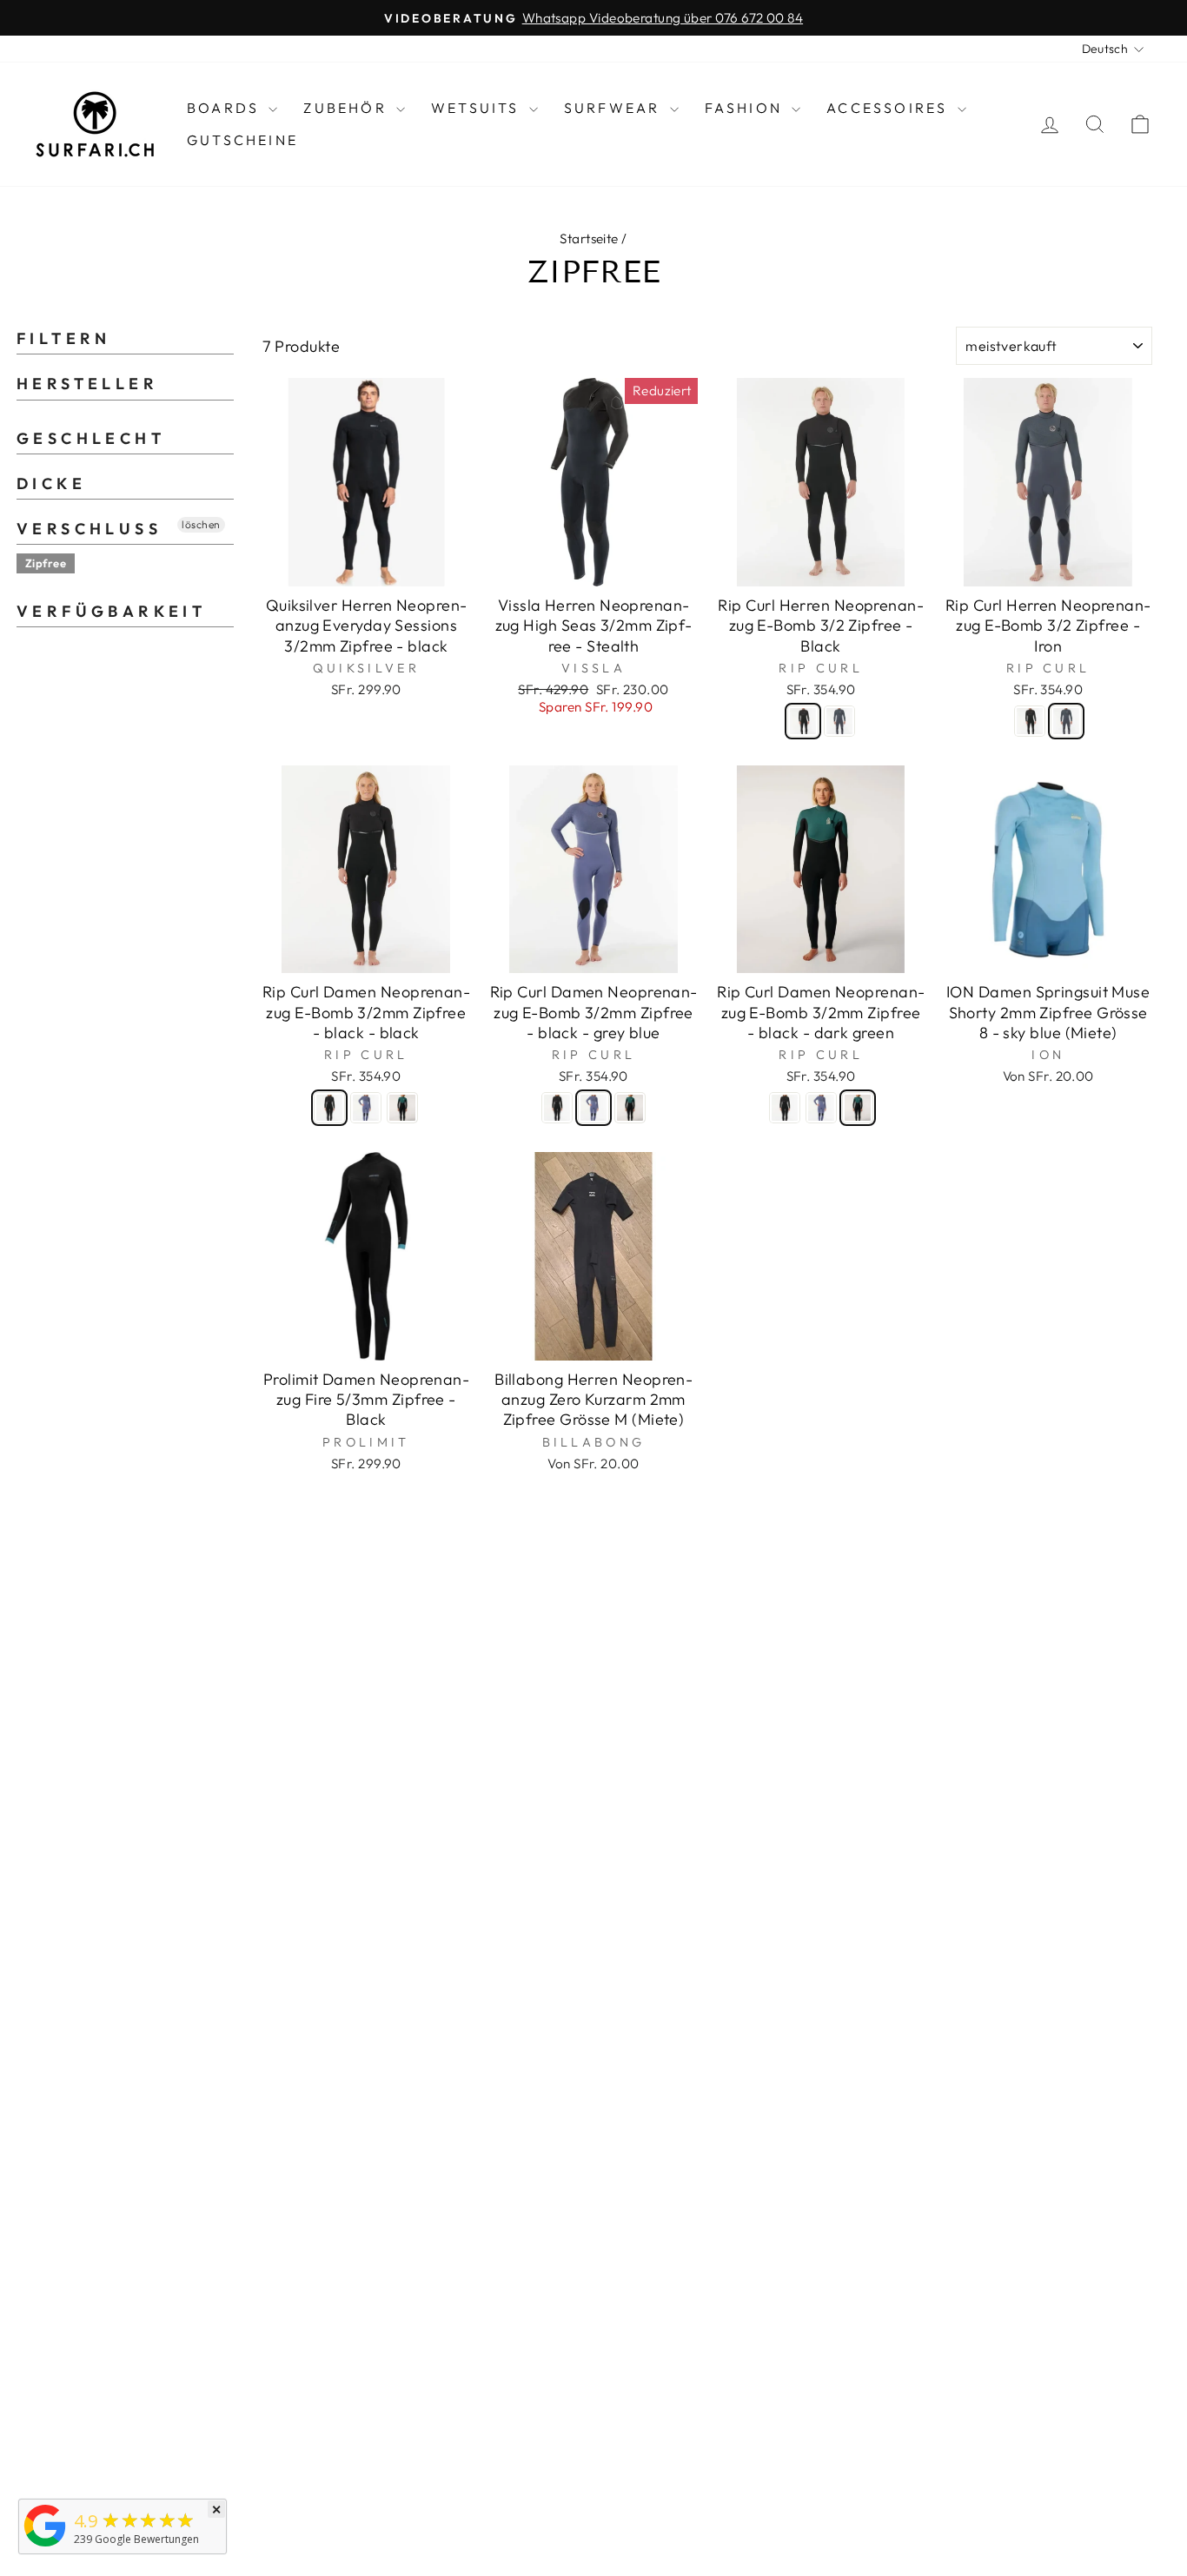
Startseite (589, 238)
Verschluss (89, 529)
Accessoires (889, 108)
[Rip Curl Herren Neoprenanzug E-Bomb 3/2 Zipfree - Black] (803, 721)
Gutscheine (242, 140)
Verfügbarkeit (111, 611)
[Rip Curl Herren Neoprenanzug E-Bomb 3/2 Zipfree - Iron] (839, 721)
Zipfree (46, 563)
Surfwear (615, 108)
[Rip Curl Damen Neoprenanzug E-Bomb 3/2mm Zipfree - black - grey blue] (366, 1108)
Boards (225, 108)
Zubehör (348, 108)
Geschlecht (91, 438)
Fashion (746, 108)
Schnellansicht (366, 565)
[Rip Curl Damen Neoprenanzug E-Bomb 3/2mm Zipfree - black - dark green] (402, 1108)
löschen (201, 524)
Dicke (51, 483)
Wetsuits (478, 108)
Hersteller (87, 384)
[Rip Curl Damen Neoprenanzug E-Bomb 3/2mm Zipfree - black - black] (329, 1108)
